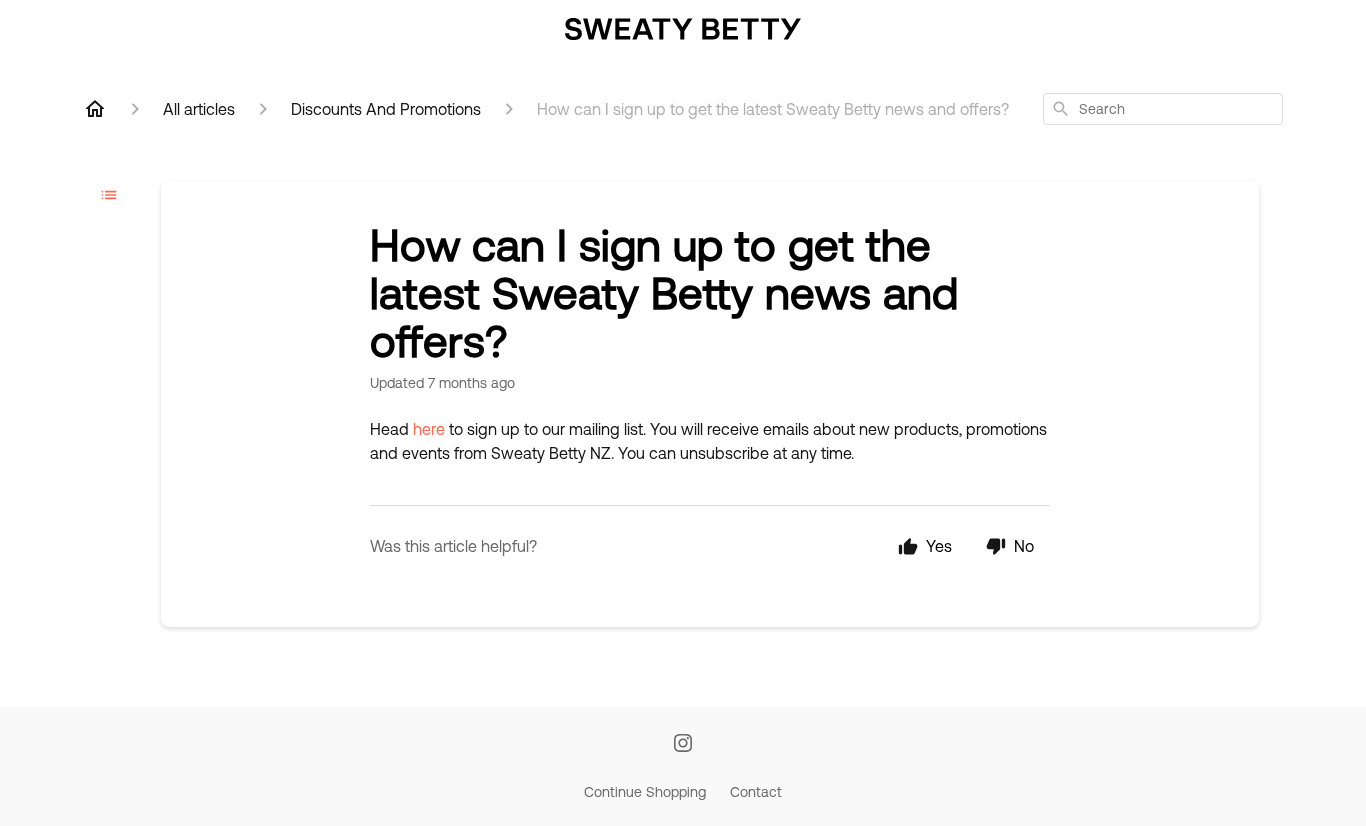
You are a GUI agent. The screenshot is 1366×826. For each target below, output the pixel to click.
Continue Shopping (645, 792)
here (429, 429)
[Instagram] (683, 744)
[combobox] (1163, 109)
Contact (756, 792)
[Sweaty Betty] (683, 30)
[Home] (95, 109)
